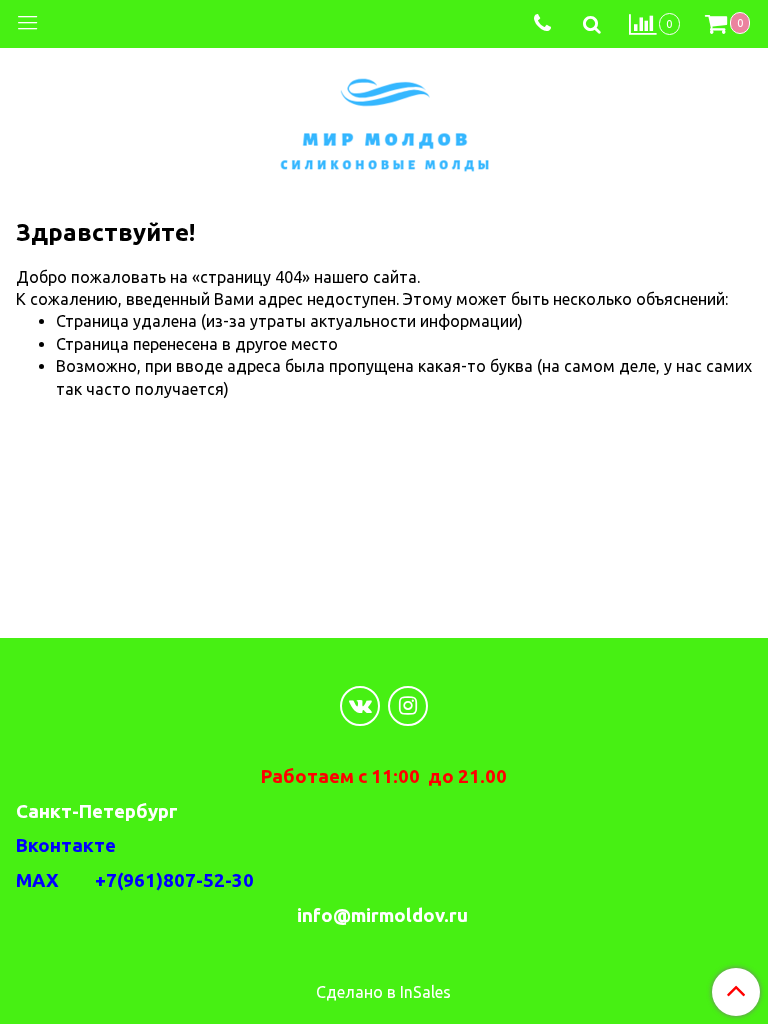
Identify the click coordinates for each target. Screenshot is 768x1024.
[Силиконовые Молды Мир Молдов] (384, 121)
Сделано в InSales (383, 992)
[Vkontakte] (360, 706)
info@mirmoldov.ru (384, 915)
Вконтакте (66, 845)
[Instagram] (408, 706)
